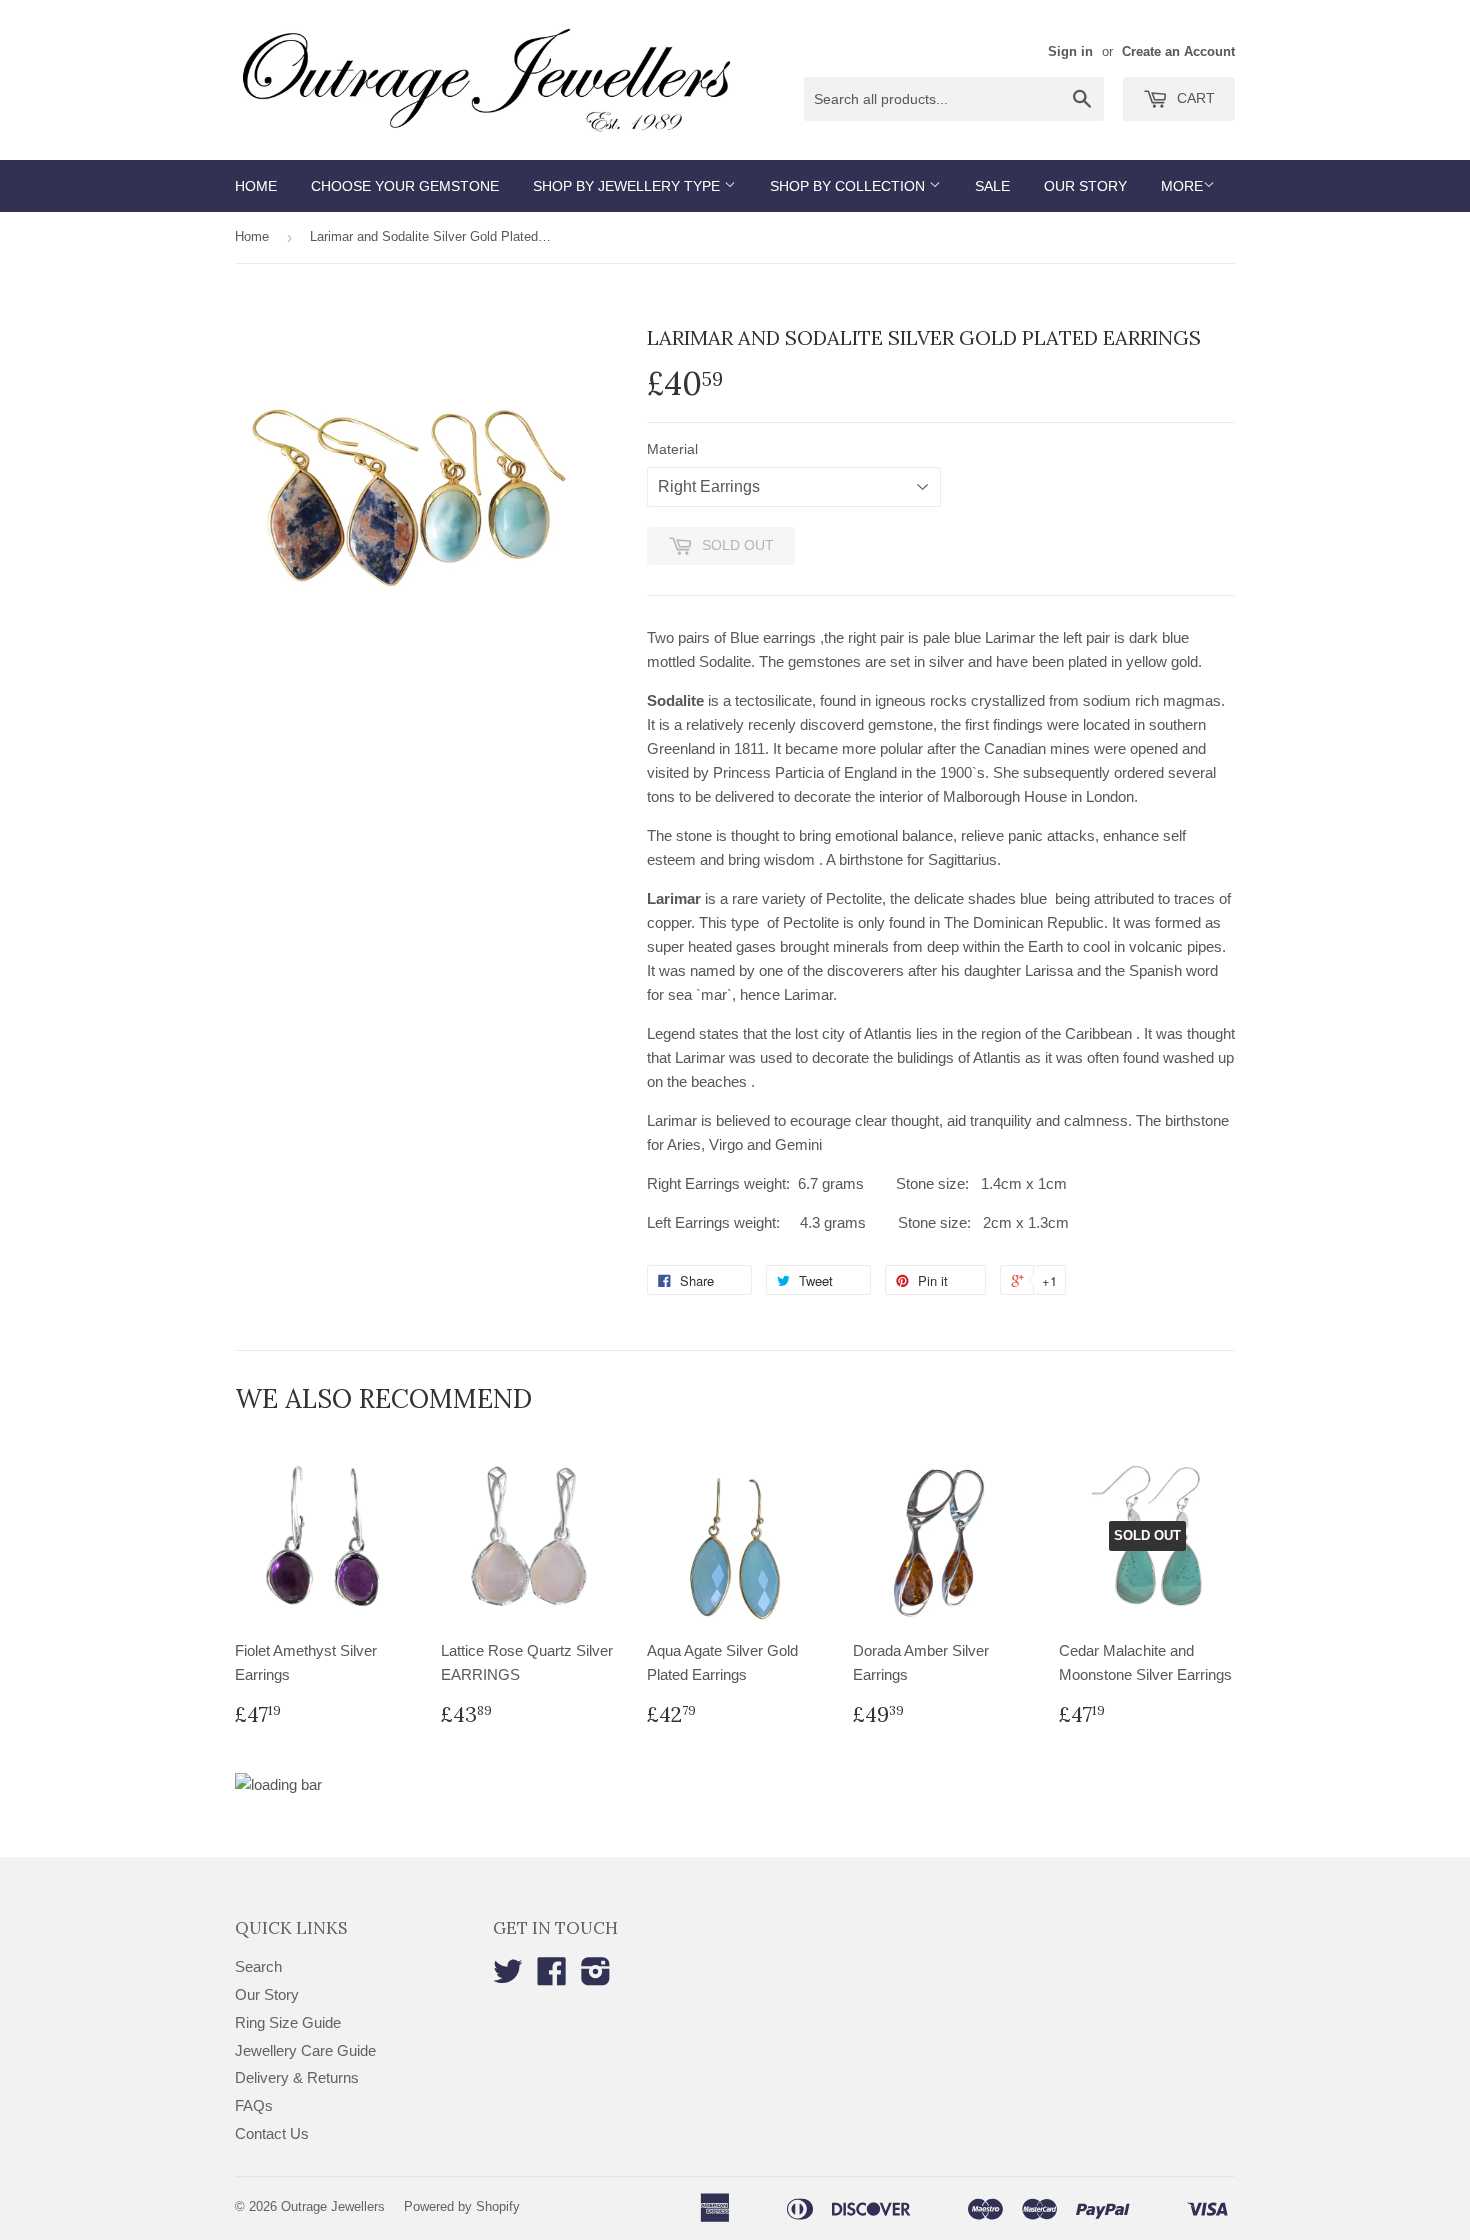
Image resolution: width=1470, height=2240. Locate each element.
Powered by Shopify (462, 2206)
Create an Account (1178, 51)
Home (256, 186)
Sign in (1070, 51)
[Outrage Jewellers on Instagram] (596, 1977)
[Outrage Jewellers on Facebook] (552, 1977)
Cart (1194, 98)
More (1182, 186)
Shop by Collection (849, 186)
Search (258, 1966)
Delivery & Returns (297, 2077)
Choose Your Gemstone (405, 186)
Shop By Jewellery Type (628, 186)
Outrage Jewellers (333, 2206)
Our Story (1085, 186)
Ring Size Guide (288, 2022)
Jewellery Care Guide (305, 2050)
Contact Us (272, 2133)
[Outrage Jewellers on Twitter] (508, 1977)
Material (672, 449)
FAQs (254, 2105)
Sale (992, 186)
